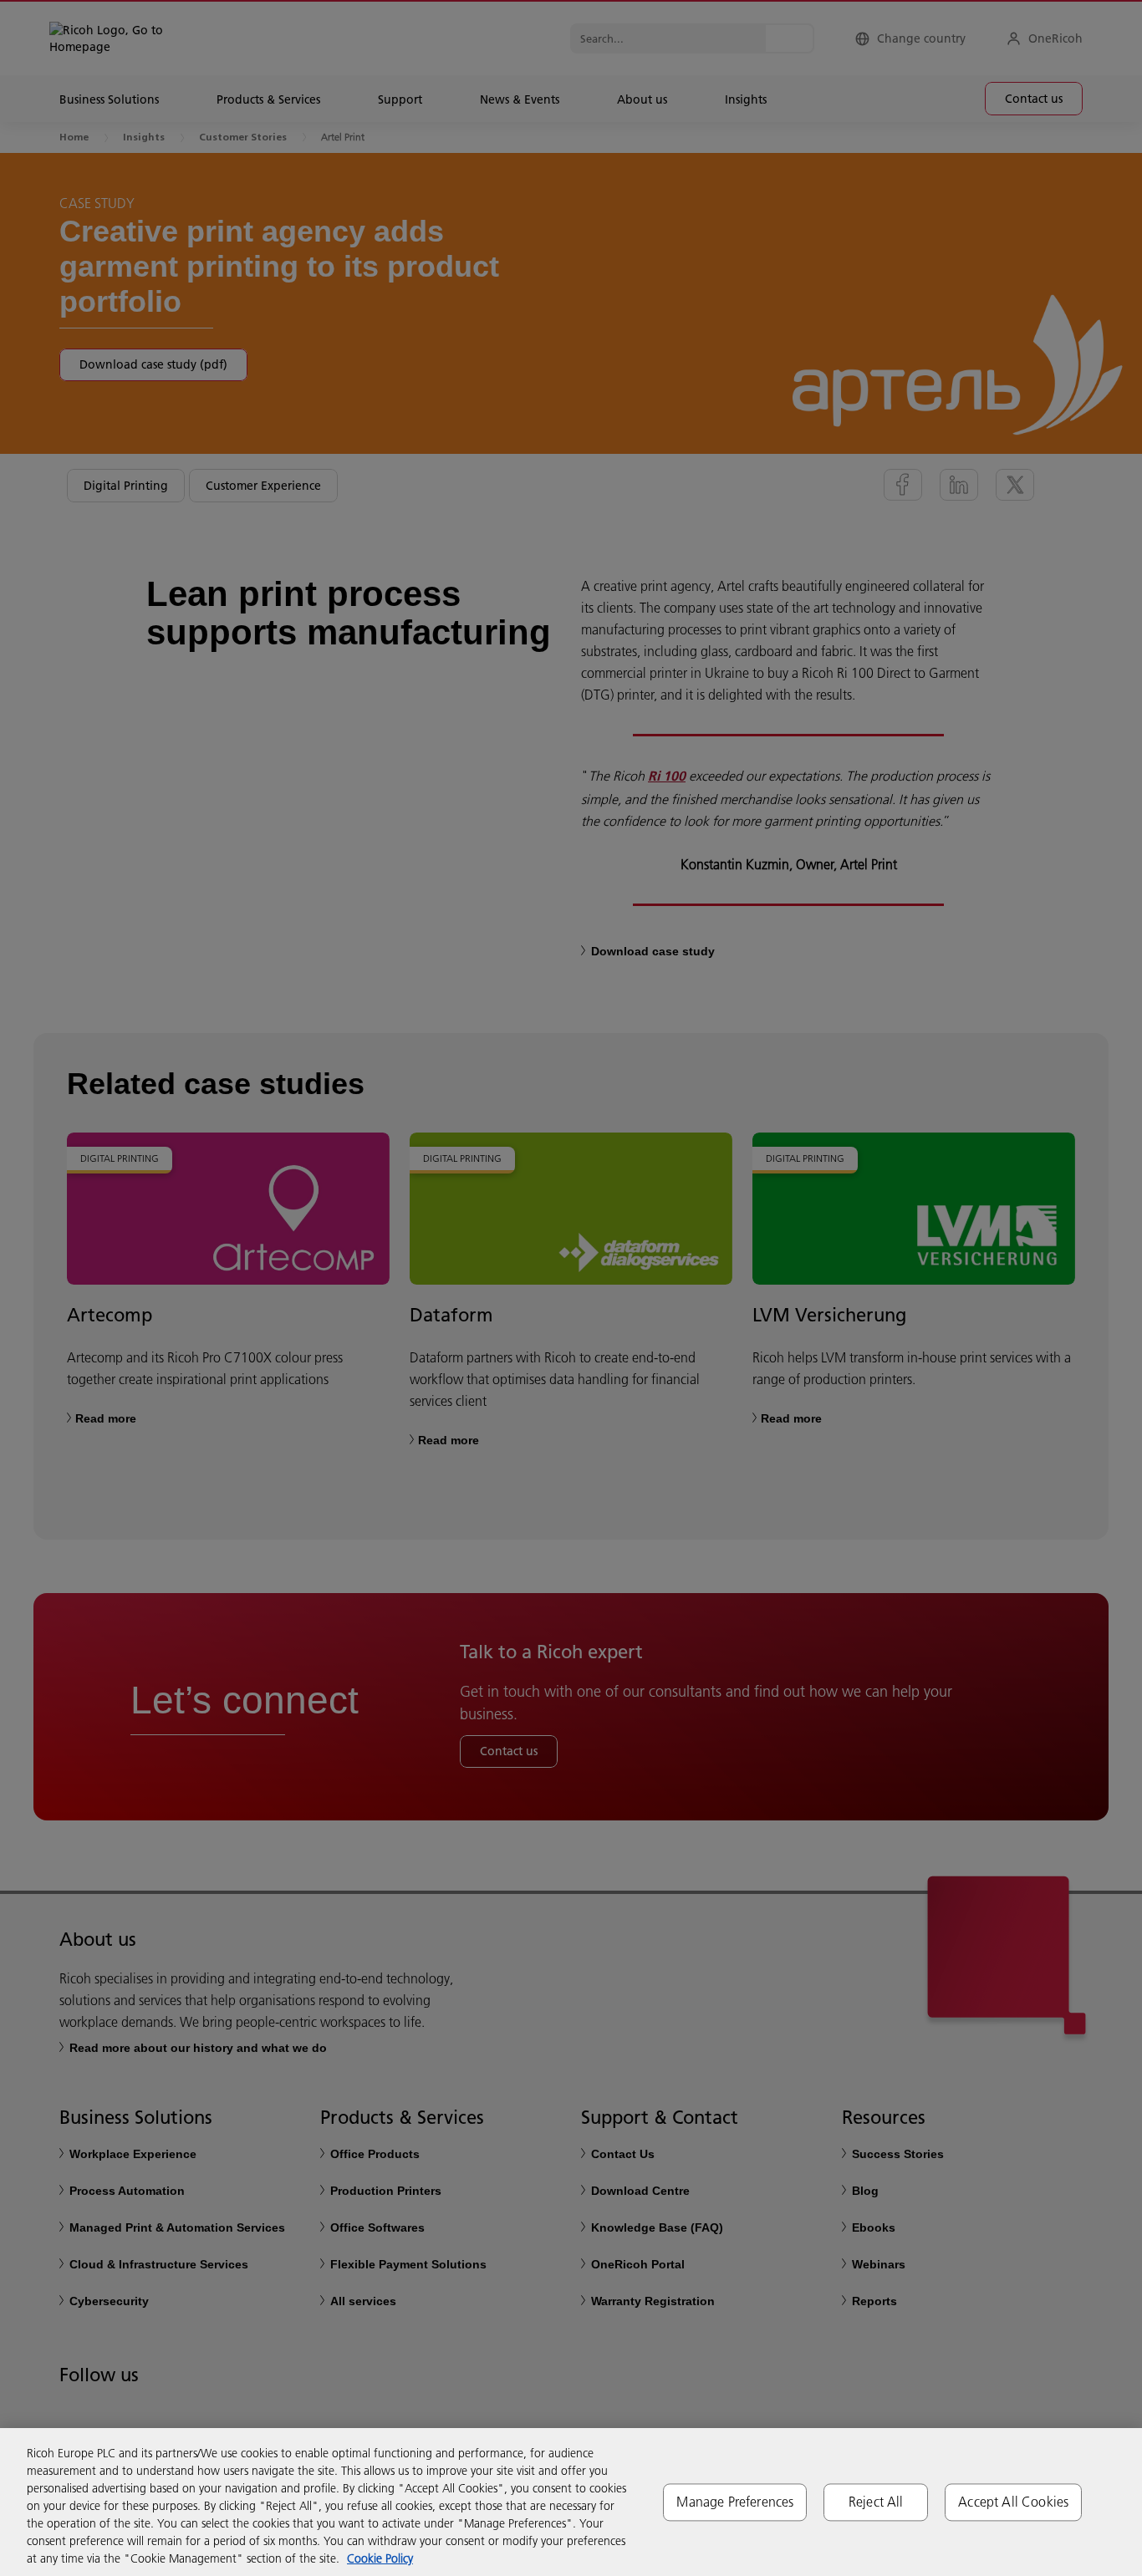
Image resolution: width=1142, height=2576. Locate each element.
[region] (571, 2502)
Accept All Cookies (1013, 2502)
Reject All (876, 2502)
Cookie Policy (380, 2558)
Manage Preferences (735, 2502)
